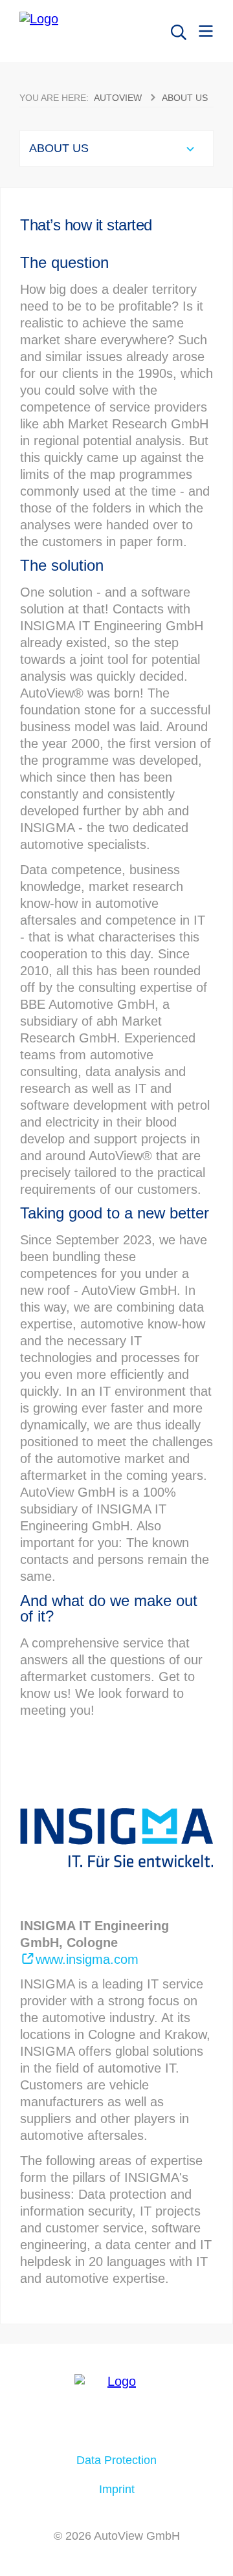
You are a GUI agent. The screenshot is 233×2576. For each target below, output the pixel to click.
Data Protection (116, 2460)
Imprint (117, 2489)
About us (185, 98)
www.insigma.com (87, 1959)
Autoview (118, 98)
